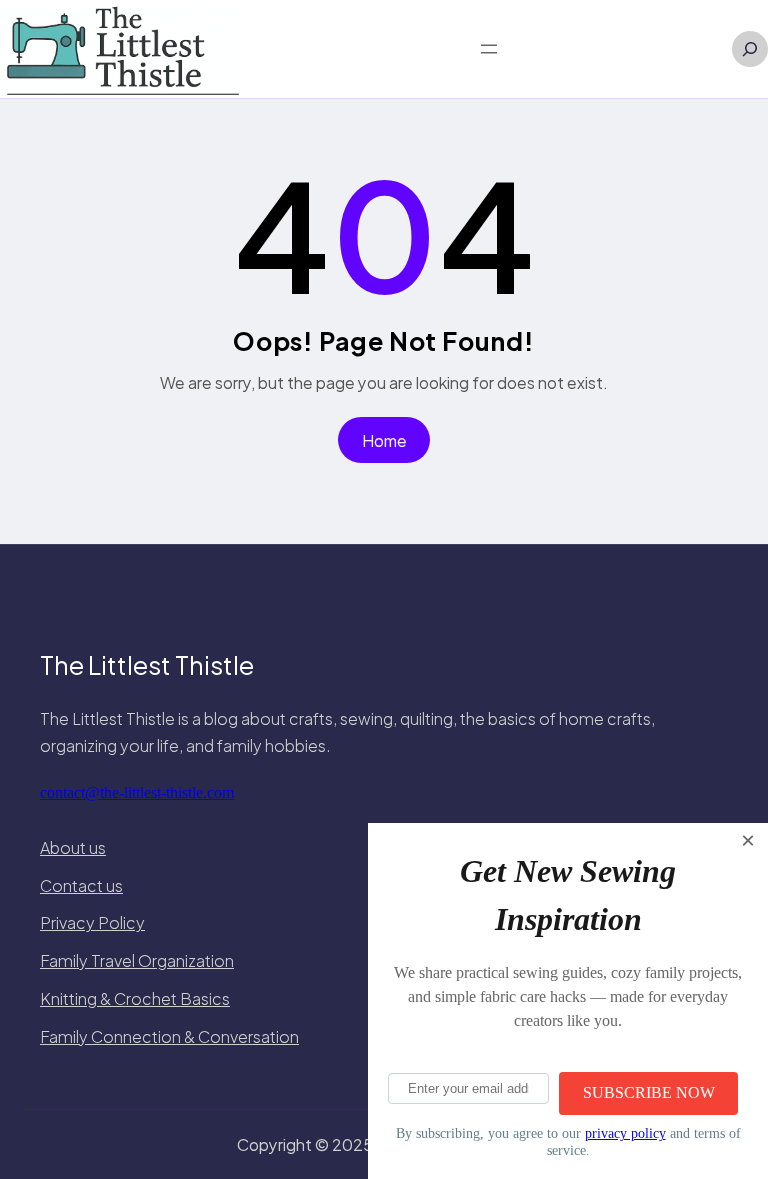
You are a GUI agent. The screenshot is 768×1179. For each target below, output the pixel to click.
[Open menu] (489, 49)
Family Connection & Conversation (169, 1036)
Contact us (81, 885)
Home (384, 440)
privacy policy (625, 1133)
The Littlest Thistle (147, 665)
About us (73, 847)
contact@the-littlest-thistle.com (137, 792)
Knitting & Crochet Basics (135, 998)
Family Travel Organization (137, 960)
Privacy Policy (92, 922)
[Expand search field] (750, 49)
